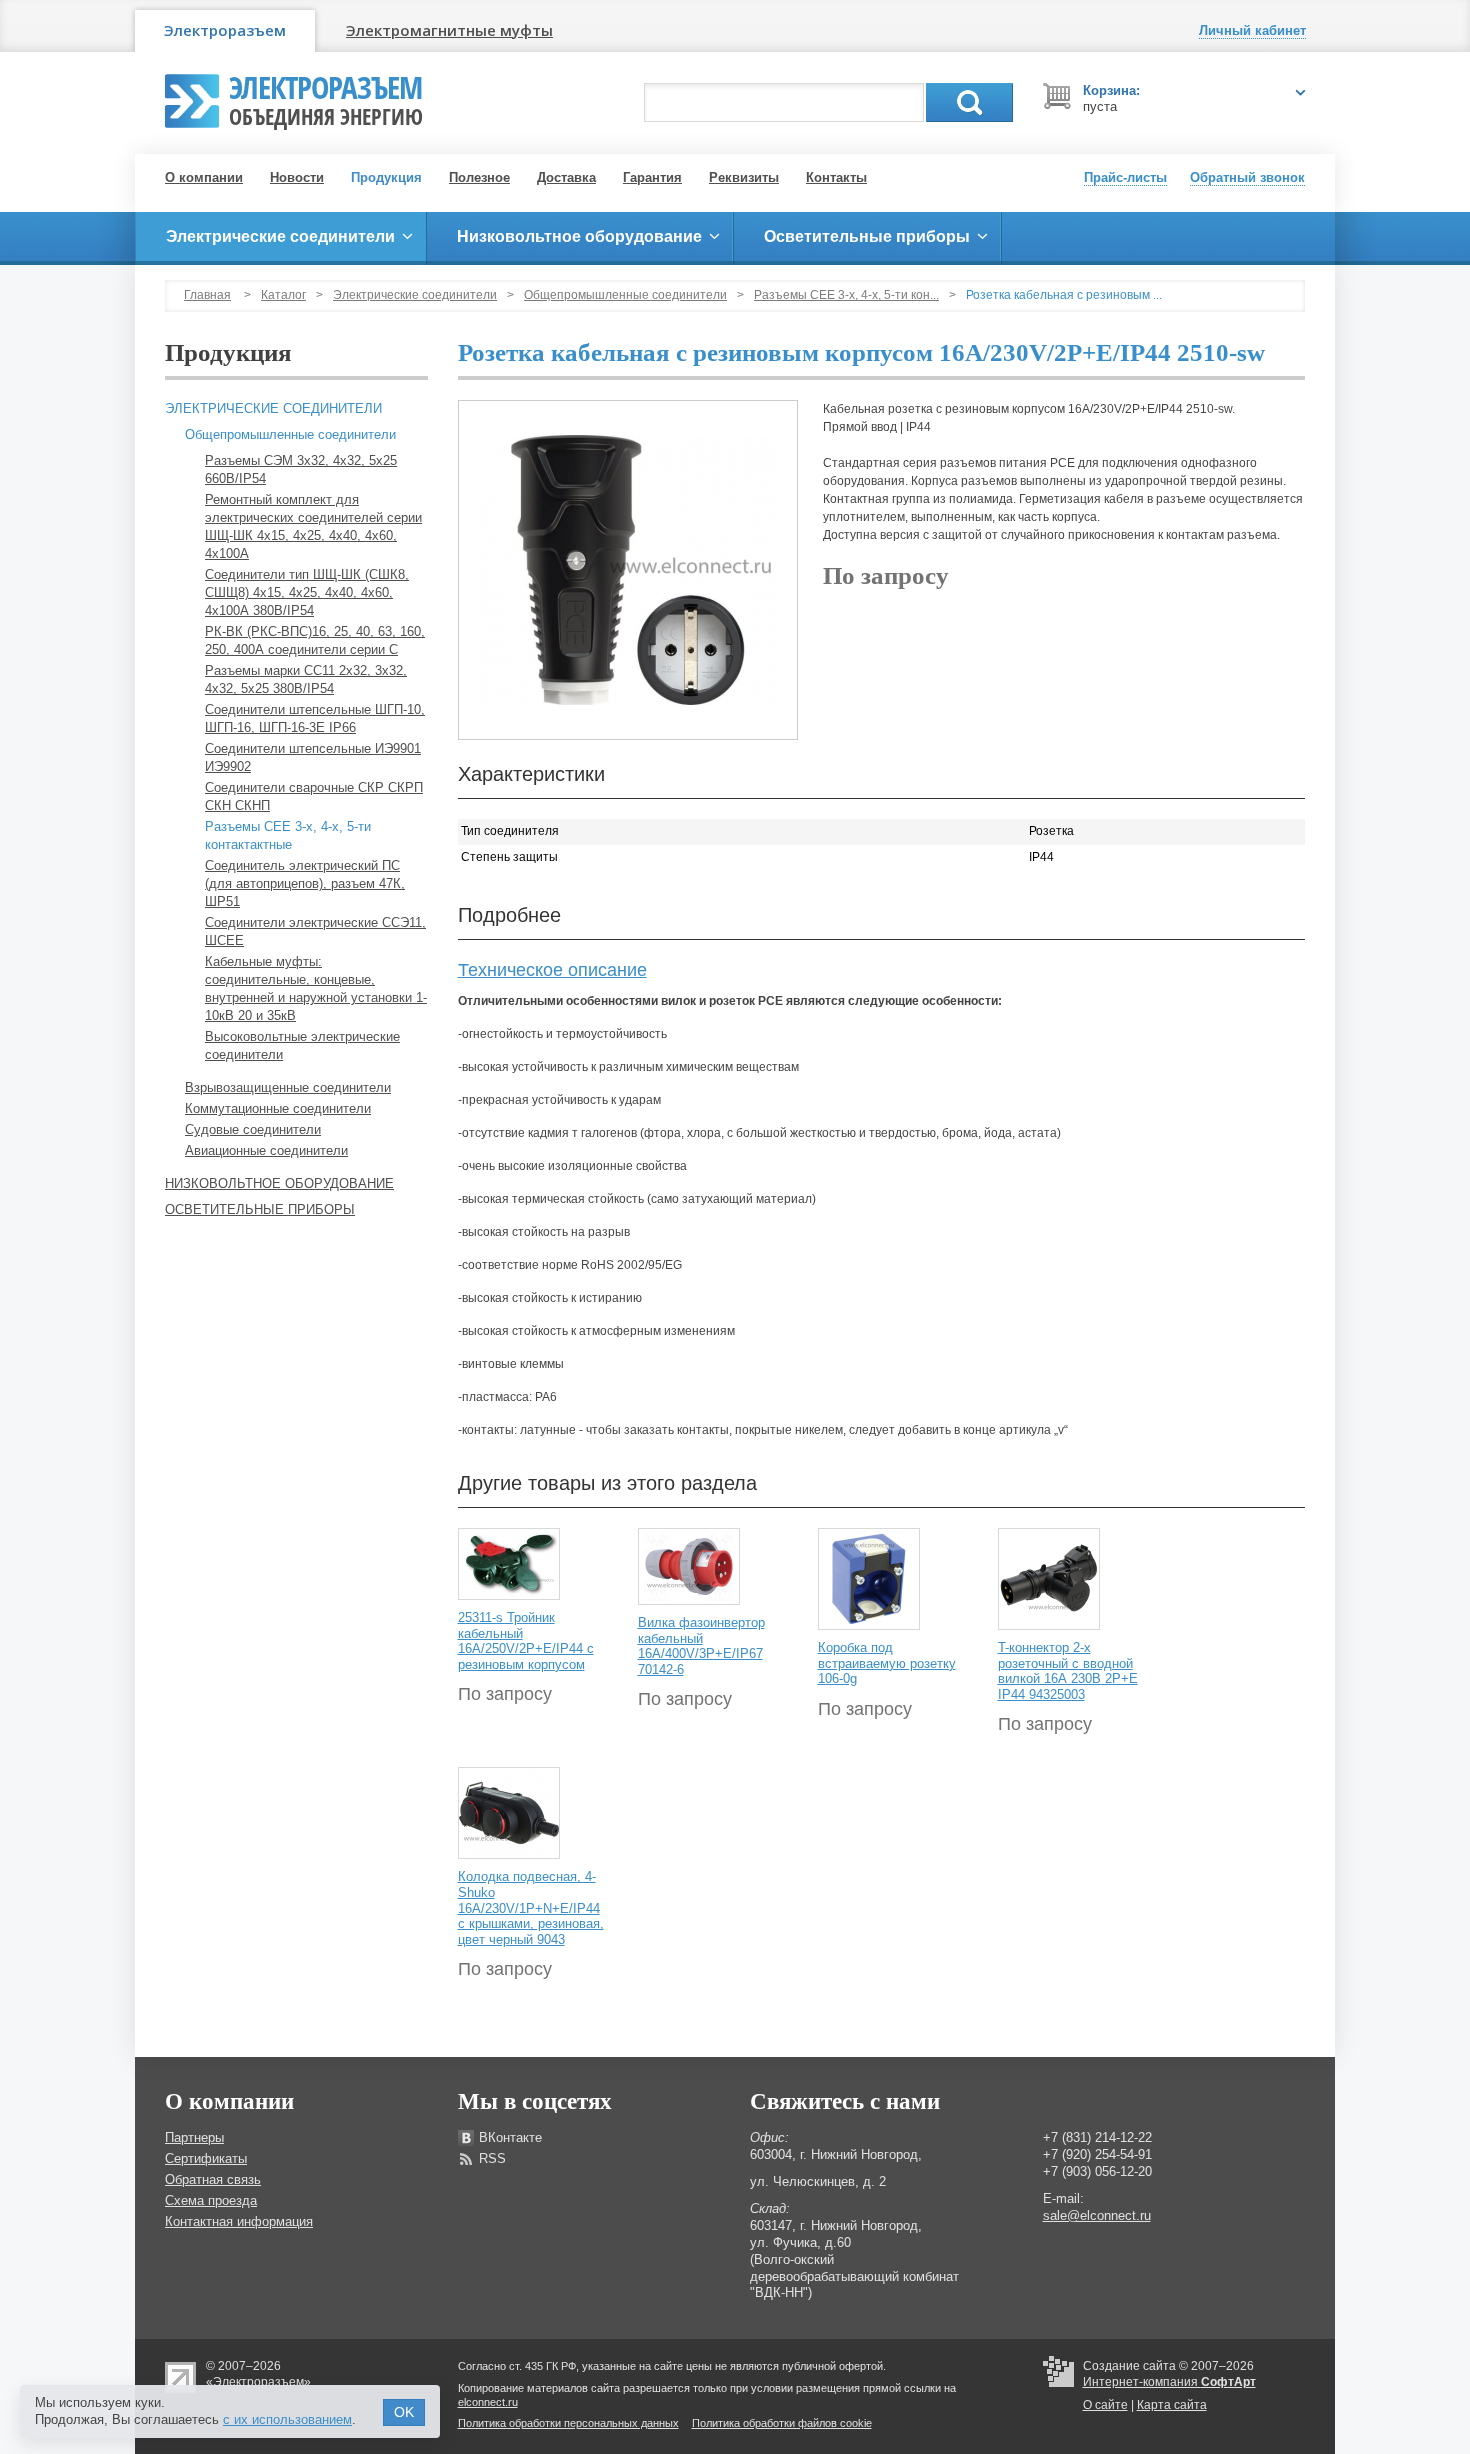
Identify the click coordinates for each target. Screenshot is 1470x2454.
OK (404, 2412)
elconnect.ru (488, 2402)
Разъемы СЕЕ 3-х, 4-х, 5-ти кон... (846, 295)
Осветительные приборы (260, 1209)
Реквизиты (744, 177)
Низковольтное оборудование (279, 1183)
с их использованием (287, 2419)
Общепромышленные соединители (625, 295)
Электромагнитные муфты (449, 30)
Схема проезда (211, 2200)
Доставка (566, 177)
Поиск (969, 102)
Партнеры (194, 2137)
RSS (492, 2158)
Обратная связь (213, 2179)
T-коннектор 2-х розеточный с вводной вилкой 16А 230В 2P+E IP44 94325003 (1068, 1671)
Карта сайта (1172, 2405)
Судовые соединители (253, 1129)
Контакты (836, 177)
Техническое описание (552, 970)
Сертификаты (206, 2158)
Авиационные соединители (266, 1150)
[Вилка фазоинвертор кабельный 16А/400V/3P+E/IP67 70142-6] (689, 1566)
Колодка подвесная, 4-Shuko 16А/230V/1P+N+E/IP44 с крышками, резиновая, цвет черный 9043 (531, 1907)
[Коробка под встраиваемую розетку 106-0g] (869, 1578)
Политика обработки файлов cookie (782, 2423)
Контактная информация (239, 2221)
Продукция (386, 177)
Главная (207, 295)
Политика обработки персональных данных (568, 2423)
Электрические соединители (415, 295)
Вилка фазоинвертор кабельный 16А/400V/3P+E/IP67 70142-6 (701, 1646)
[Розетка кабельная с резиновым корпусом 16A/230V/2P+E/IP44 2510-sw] (628, 570)
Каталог (283, 295)
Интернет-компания (1169, 2382)
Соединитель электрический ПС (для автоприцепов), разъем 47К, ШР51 (305, 883)
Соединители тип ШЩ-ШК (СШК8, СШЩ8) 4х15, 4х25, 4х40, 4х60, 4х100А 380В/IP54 (307, 592)
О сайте (1105, 2405)
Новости (297, 177)
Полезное (479, 177)
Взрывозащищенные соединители (288, 1087)
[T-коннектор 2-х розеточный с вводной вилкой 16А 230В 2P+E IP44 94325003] (1049, 1578)
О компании (204, 177)
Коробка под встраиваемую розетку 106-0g (887, 1663)
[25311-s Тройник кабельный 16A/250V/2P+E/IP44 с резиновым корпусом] (509, 1563)
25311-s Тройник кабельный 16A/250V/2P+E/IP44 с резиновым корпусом (526, 1641)
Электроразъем (225, 30)
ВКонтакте (510, 2137)
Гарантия (652, 177)
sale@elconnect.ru (1097, 2215)
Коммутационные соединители (278, 1108)
